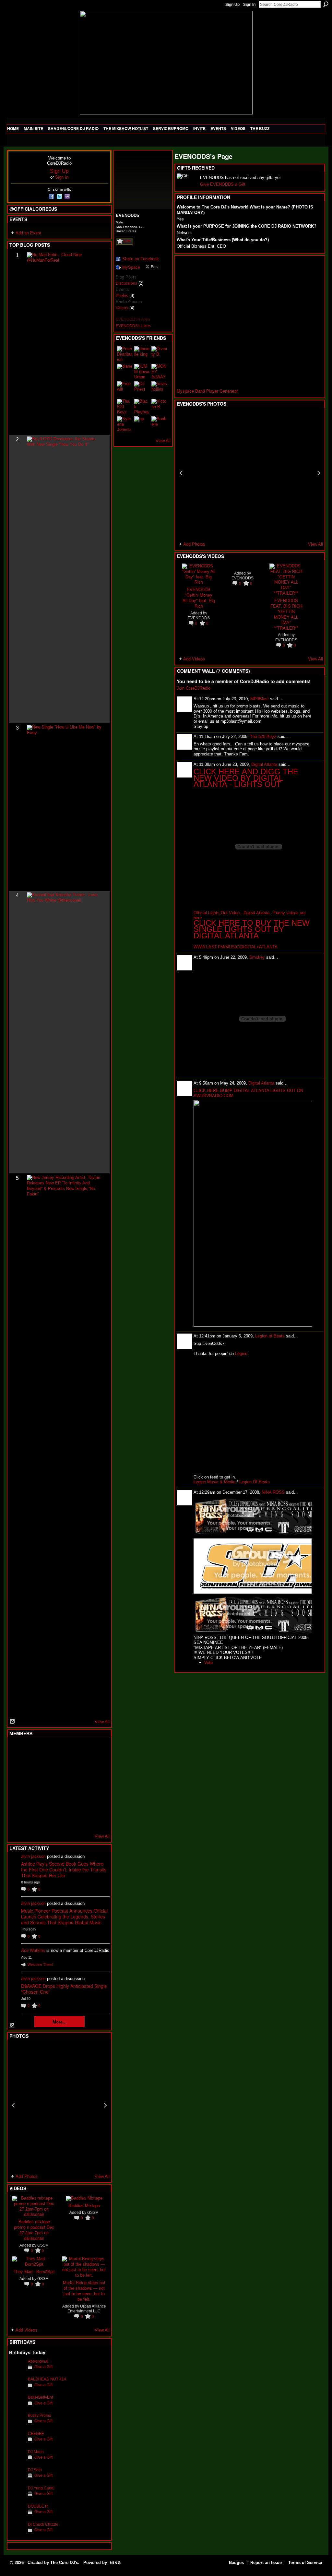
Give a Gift (43, 2367)
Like (127, 241)
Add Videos (26, 2330)
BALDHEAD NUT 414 (47, 2379)
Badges (236, 2563)
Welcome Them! (40, 1965)
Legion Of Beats (255, 1482)
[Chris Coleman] (65, 1750)
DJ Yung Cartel (41, 2488)
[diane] (125, 372)
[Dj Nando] (80, 1785)
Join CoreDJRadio (194, 688)
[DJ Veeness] (96, 1750)
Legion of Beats (270, 1336)
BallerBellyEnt (40, 2397)
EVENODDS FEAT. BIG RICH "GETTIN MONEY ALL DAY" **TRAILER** (286, 614)
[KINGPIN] (33, 1802)
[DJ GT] (65, 1785)
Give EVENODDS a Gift (223, 184)
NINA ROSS (273, 1492)
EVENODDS (199, 618)
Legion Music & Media (214, 1482)
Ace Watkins (33, 1950)
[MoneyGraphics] (80, 1802)
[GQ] (33, 1785)
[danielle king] (142, 354)
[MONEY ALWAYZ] (159, 372)
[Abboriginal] (17, 2371)
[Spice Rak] (17, 1785)
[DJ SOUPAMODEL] (49, 1820)
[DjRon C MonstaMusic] (65, 1802)
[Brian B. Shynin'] (49, 1785)
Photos (122, 296)
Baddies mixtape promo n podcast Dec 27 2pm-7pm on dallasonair (34, 2230)
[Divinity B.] (159, 354)
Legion (241, 1353)
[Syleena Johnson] (125, 424)
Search (326, 4)
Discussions (126, 283)
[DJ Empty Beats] (80, 1767)
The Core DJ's (64, 2563)
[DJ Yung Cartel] (17, 2498)
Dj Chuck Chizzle (43, 2524)
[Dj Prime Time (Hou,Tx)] (33, 1820)
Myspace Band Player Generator (207, 391)
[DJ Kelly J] (17, 1750)
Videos (122, 308)
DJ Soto (35, 2470)
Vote (208, 1662)
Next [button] (105, 2105)
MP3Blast (260, 699)
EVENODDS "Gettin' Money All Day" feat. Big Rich (199, 598)
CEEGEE (36, 2434)
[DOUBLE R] (17, 2516)
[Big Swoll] (80, 1750)
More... (59, 2022)
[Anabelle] (159, 424)
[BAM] (65, 1820)
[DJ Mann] (17, 2462)
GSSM (43, 2245)
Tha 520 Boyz (263, 736)
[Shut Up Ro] (96, 1802)
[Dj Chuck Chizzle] (17, 2534)
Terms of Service (305, 2563)
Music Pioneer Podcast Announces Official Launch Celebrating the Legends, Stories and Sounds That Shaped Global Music (64, 1917)
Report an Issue (266, 2563)
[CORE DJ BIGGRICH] (65, 1767)
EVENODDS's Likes (133, 326)
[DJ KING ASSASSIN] (96, 1767)
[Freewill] (125, 389)
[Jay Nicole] (49, 1802)
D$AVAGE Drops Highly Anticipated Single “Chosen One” (64, 1989)
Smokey (257, 957)
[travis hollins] (159, 389)
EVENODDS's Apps (133, 319)
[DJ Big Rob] (17, 1820)
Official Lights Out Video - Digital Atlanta (231, 913)
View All (102, 1722)
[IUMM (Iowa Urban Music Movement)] (142, 372)
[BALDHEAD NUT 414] (17, 2389)
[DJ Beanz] (33, 1767)
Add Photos (27, 2176)
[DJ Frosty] (33, 1750)
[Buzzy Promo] (17, 2425)
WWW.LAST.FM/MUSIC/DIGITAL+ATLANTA (236, 947)
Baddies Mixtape (84, 2205)
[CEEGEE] (17, 2444)
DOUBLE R (38, 2506)
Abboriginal (38, 2361)
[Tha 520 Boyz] (125, 407)
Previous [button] (13, 2105)
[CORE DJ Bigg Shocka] (17, 1767)
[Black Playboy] (142, 407)
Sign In (249, 5)
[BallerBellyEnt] (17, 2407)
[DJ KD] (49, 1767)
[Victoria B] (159, 407)
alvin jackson (33, 1856)
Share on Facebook (141, 259)
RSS (13, 1722)
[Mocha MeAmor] (96, 1785)
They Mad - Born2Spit (34, 2271)
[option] (59, 2105)
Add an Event (28, 233)
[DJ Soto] (17, 2480)
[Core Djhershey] (96, 1820)
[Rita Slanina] (17, 1802)
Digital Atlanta (264, 764)
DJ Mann (36, 2452)
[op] (142, 424)
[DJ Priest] (142, 389)
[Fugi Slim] (49, 1750)
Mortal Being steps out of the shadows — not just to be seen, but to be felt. (84, 2291)
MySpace (131, 267)
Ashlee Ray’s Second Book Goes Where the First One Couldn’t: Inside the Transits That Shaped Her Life (64, 1870)
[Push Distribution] (125, 354)
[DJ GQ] (80, 1820)
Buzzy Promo (40, 2415)
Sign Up (232, 5)
